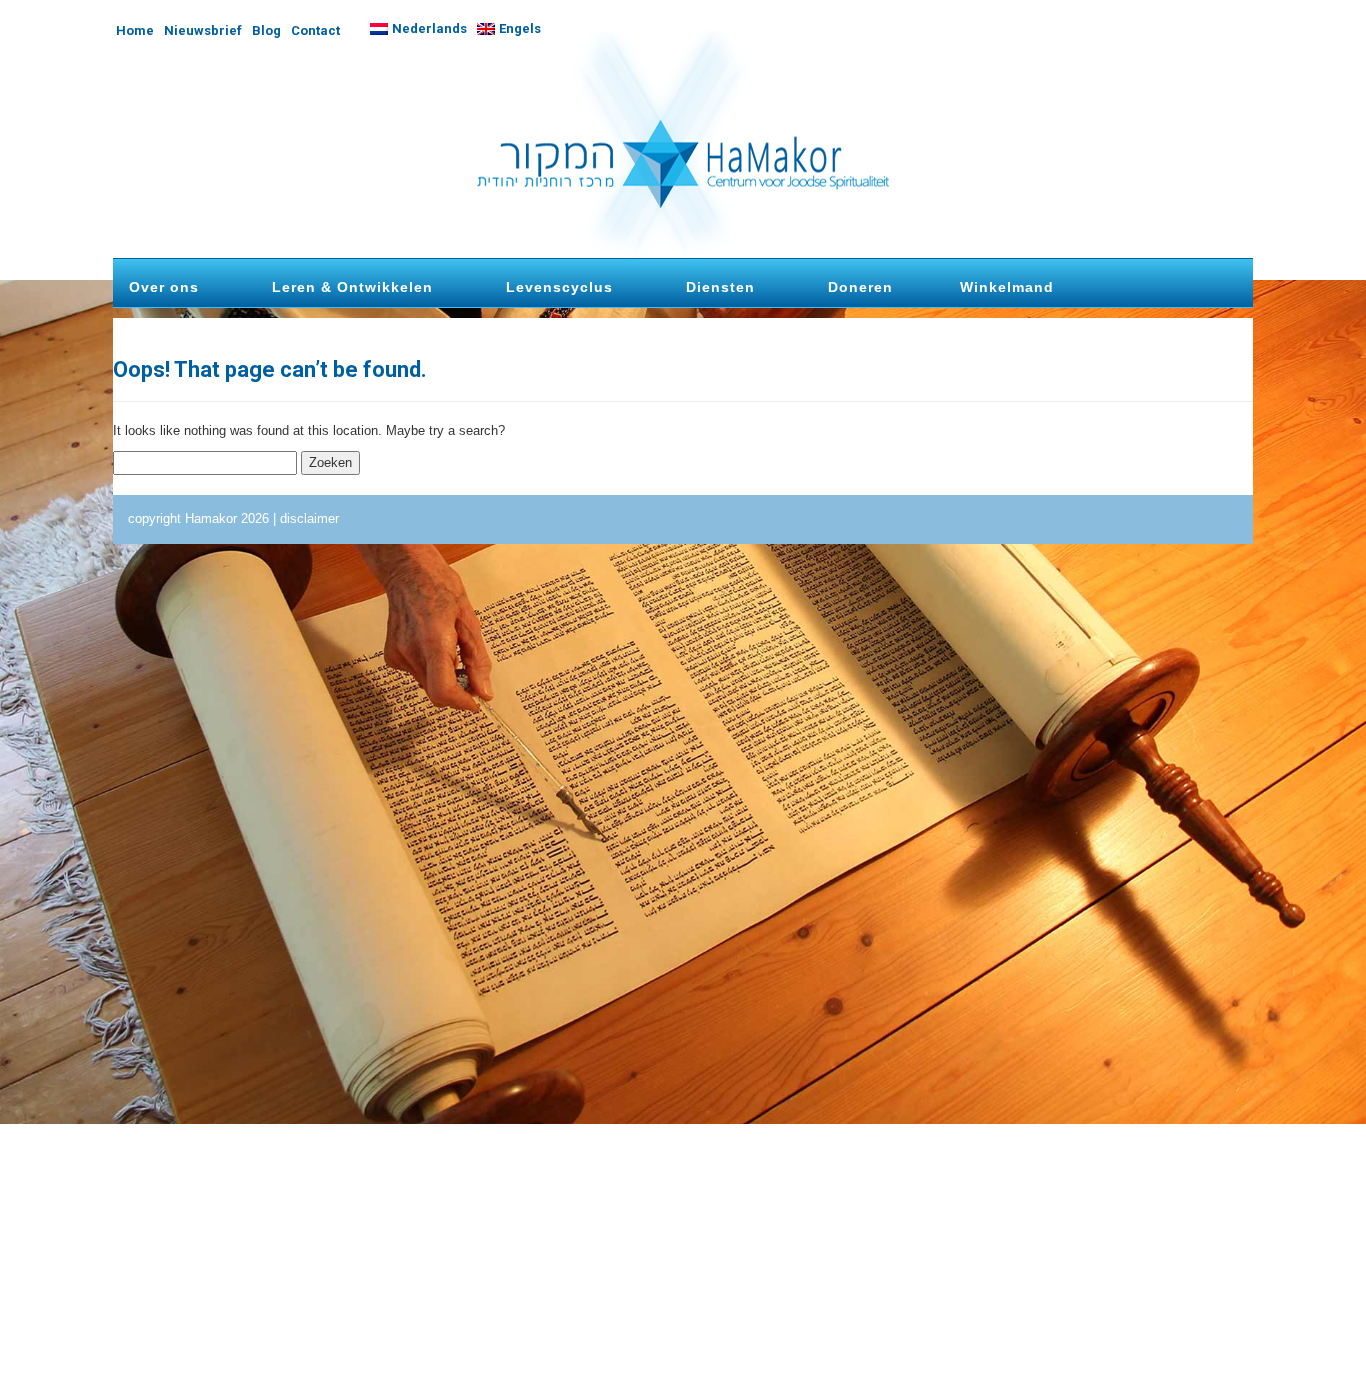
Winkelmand (1007, 287)
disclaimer (309, 518)
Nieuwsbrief (203, 30)
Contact (315, 30)
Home (135, 30)
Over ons (164, 287)
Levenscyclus (559, 287)
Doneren (860, 287)
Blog (266, 30)
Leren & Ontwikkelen (352, 287)
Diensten (720, 287)
